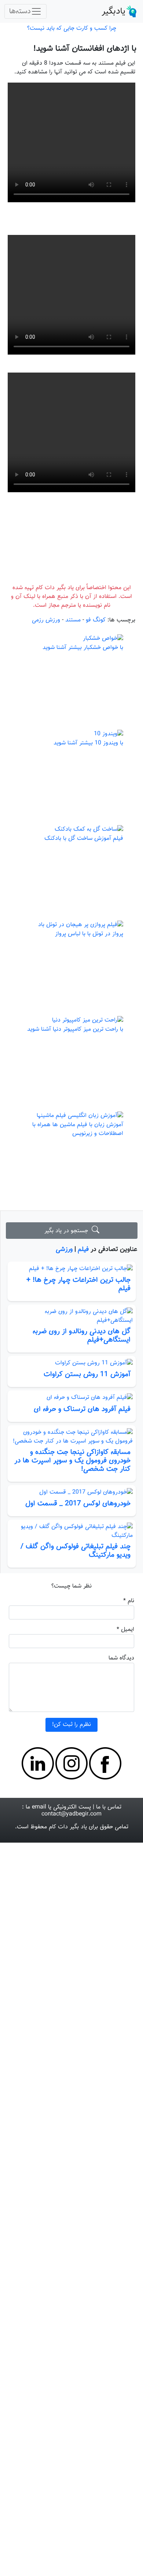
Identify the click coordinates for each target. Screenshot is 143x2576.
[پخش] (126, 147)
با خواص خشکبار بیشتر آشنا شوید (83, 494)
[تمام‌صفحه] (17, 147)
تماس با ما (109, 1653)
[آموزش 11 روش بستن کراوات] (72, 1210)
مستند (73, 466)
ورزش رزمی (46, 466)
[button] (71, 119)
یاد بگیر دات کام (68, 1674)
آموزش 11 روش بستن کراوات (87, 1221)
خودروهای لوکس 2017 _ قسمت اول (78, 1350)
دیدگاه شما (121, 1504)
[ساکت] (29, 147)
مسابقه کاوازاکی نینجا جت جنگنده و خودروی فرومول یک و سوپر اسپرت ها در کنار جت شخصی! (72, 1307)
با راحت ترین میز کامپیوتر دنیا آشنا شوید (75, 876)
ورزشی (64, 1096)
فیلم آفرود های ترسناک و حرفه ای (82, 1255)
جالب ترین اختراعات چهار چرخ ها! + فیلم (78, 1130)
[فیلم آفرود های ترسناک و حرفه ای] (72, 1245)
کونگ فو (96, 466)
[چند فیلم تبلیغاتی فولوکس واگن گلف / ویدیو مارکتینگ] (72, 1378)
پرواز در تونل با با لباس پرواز (89, 781)
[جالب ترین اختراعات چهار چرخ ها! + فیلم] (72, 1115)
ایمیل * (125, 1476)
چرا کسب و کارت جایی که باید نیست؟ (72, 28)
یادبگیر (113, 11)
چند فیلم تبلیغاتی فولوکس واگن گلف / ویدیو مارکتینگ (76, 1397)
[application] (71, 118)
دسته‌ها (20, 11)
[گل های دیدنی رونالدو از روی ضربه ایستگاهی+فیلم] (72, 1162)
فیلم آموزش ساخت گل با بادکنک (84, 685)
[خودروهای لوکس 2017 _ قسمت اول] (72, 1339)
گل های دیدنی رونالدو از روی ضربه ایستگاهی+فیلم (82, 1182)
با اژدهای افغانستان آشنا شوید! (85, 49)
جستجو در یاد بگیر (68, 1077)
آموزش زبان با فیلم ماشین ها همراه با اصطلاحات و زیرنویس (78, 976)
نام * (129, 1447)
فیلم (83, 1096)
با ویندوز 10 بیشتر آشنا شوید (88, 590)
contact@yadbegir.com (71, 1661)
